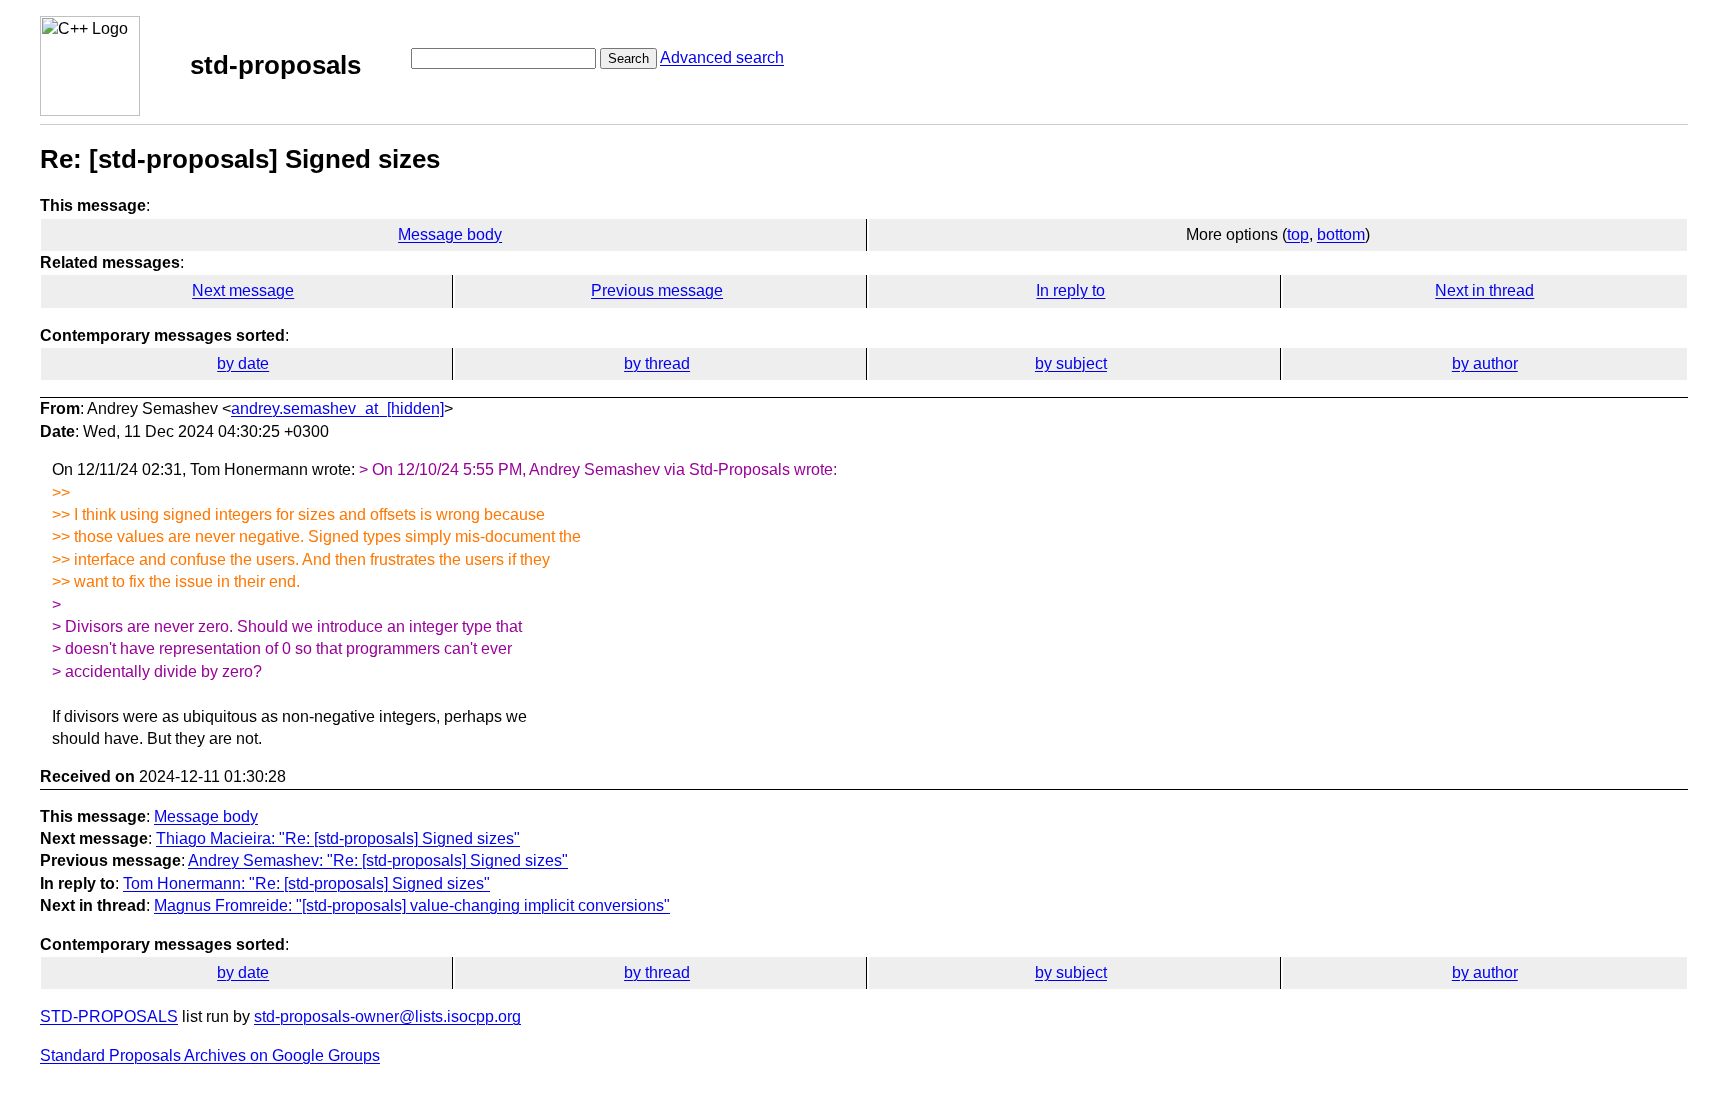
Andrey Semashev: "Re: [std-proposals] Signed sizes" (378, 860)
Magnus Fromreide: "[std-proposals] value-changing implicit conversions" (412, 905)
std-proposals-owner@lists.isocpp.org (387, 1016)
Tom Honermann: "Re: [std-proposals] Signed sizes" (306, 883)
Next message (243, 290)
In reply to (1070, 290)
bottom (1341, 234)
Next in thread (1484, 290)
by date (243, 363)
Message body (450, 234)
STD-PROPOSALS (109, 1016)
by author (1485, 363)
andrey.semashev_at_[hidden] (337, 408)
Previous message (657, 290)
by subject (1071, 363)
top (1298, 234)
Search (628, 58)
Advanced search (722, 57)
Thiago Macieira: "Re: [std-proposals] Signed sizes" (338, 838)
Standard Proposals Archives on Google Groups (210, 1055)
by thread (657, 363)
